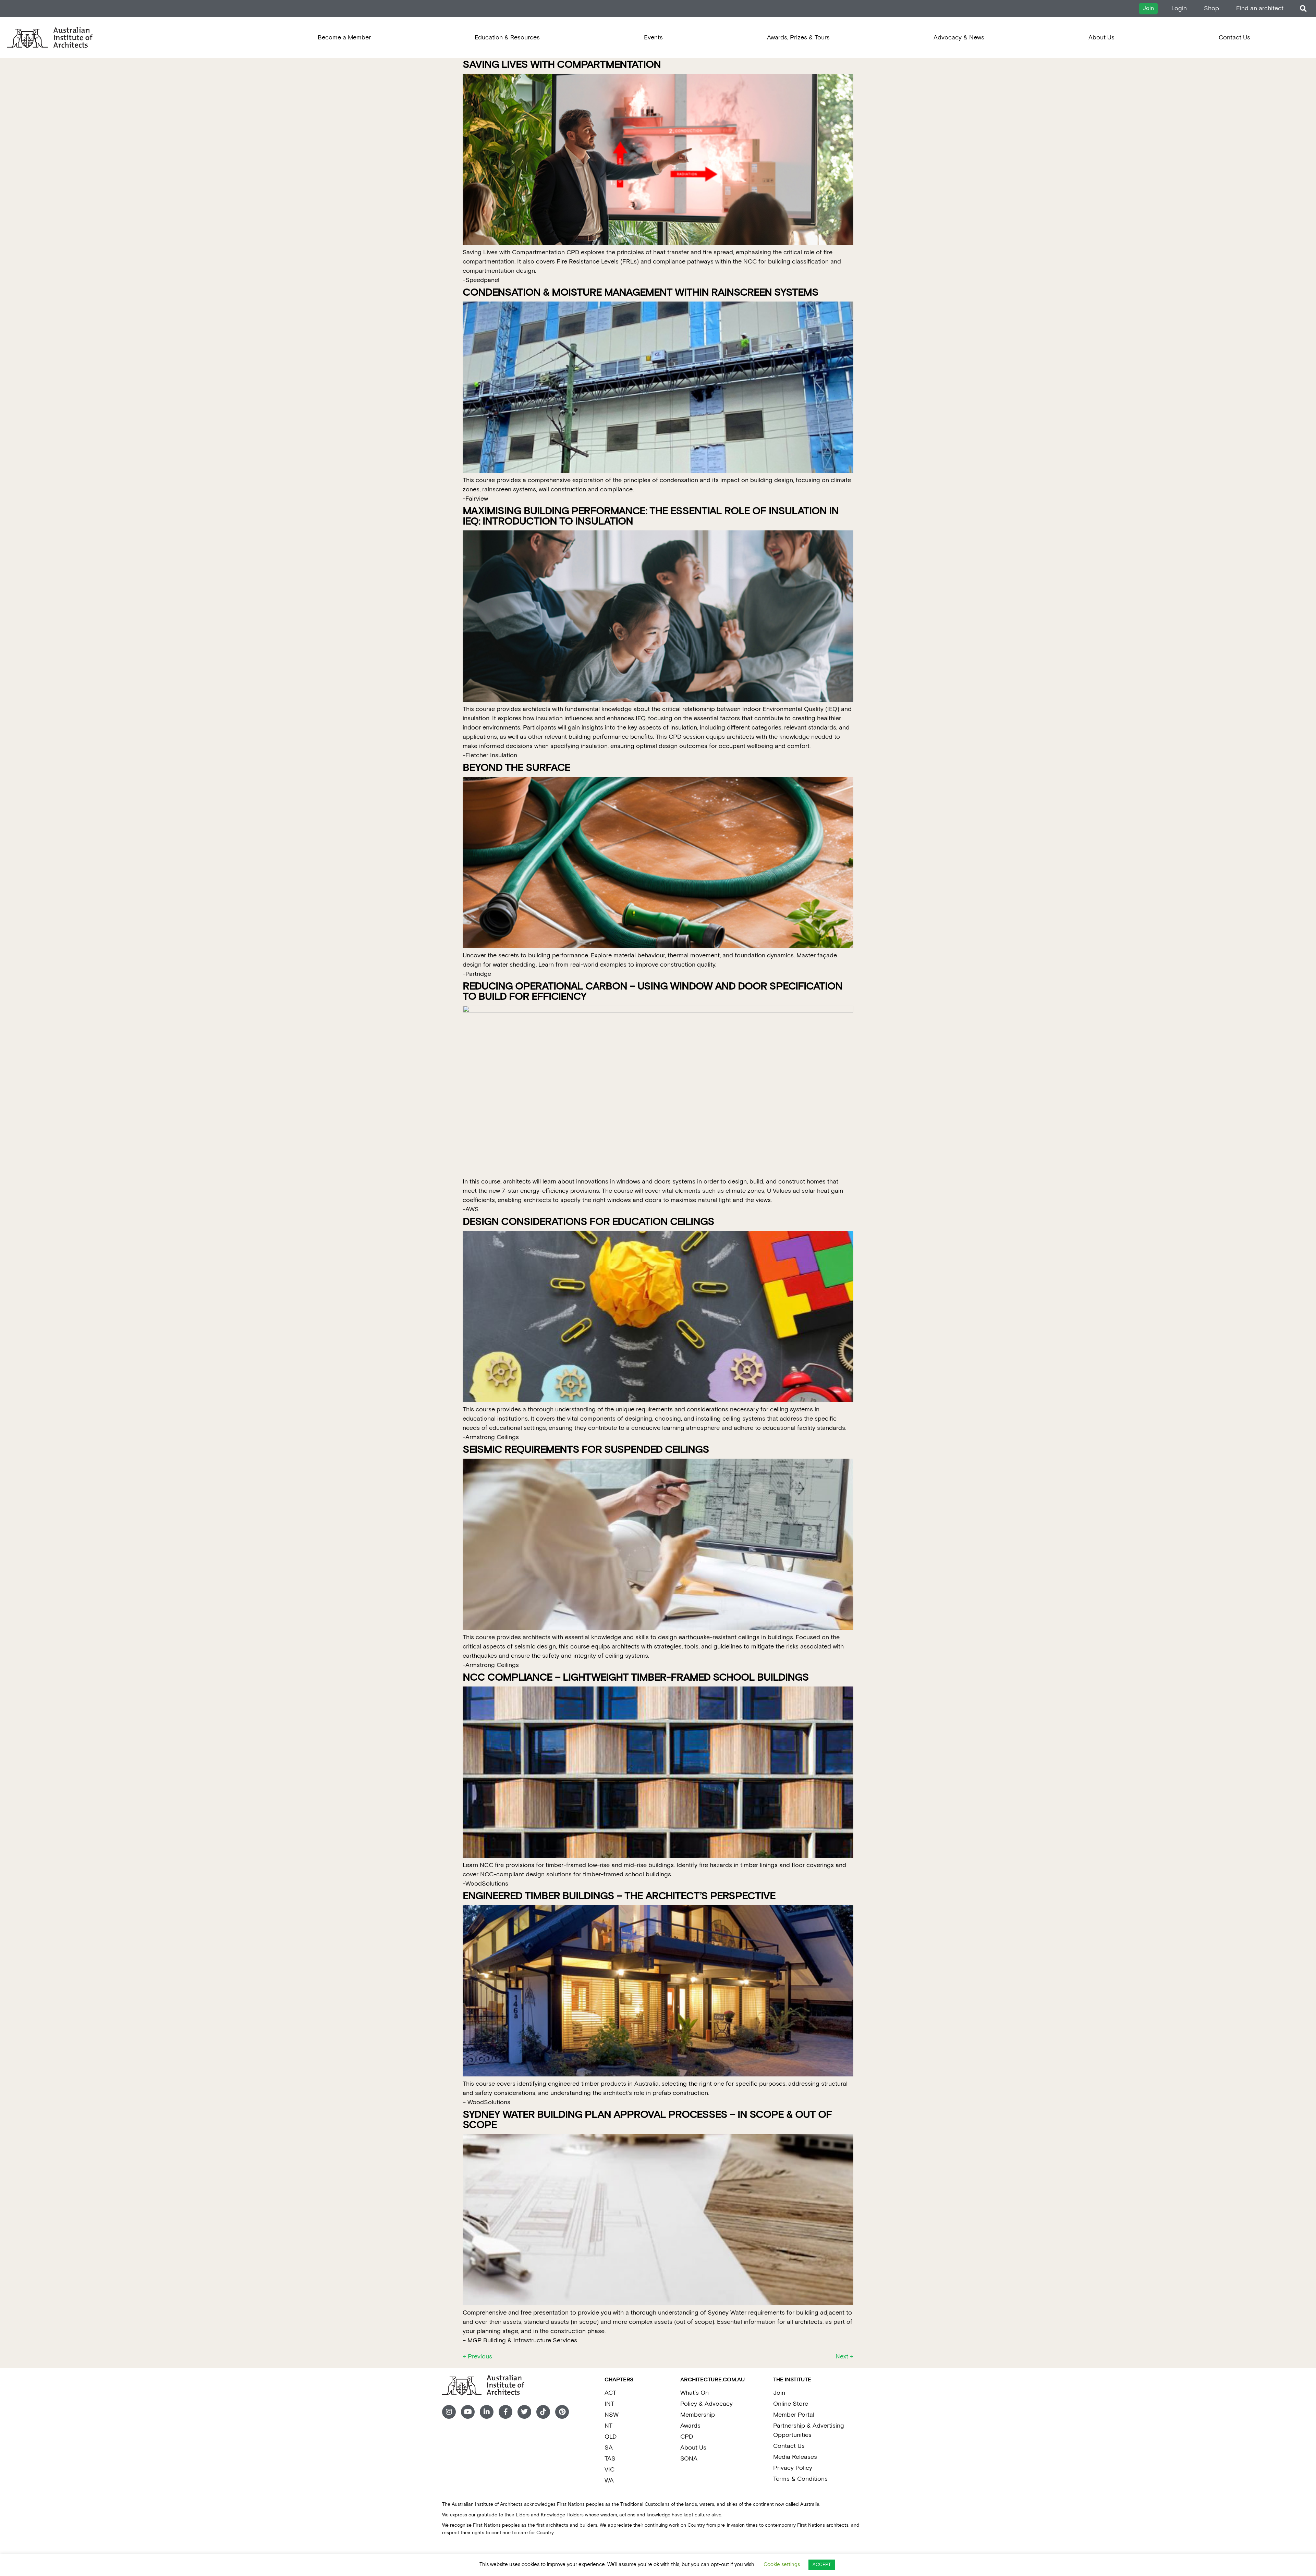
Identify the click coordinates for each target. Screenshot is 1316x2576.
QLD (611, 2437)
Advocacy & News (959, 38)
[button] (1303, 9)
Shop (1211, 8)
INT (609, 2404)
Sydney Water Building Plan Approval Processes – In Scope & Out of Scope (647, 2120)
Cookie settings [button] (782, 2565)
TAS (610, 2459)
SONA (689, 2459)
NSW (612, 2415)
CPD (687, 2437)
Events (653, 38)
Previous (477, 2357)
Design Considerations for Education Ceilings (588, 1222)
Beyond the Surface (516, 768)
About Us (1101, 38)
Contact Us (1234, 38)
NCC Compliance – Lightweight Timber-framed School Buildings (636, 1678)
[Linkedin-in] (487, 2412)
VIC (610, 2470)
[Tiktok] (543, 2412)
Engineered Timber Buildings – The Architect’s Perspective (619, 1896)
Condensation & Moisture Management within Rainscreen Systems (641, 293)
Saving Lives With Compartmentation (562, 65)
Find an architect (1260, 8)
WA (609, 2481)
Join (779, 2393)
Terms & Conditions (800, 2479)
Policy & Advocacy (706, 2404)
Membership (698, 2415)
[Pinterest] (562, 2412)
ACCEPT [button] (822, 2565)
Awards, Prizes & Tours (798, 38)
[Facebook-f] (505, 2412)
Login (1179, 8)
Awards (690, 2426)
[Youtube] (468, 2412)
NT (608, 2426)
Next (844, 2357)
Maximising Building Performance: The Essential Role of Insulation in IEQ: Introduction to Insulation (651, 517)
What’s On (694, 2393)
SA (609, 2448)
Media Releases (795, 2457)
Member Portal (794, 2415)
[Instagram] (449, 2412)
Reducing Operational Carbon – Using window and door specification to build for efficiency (653, 992)
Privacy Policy (793, 2468)
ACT (610, 2393)
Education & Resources (507, 38)
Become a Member (344, 38)
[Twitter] (524, 2412)
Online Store (791, 2404)
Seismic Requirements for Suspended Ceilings (586, 1450)
